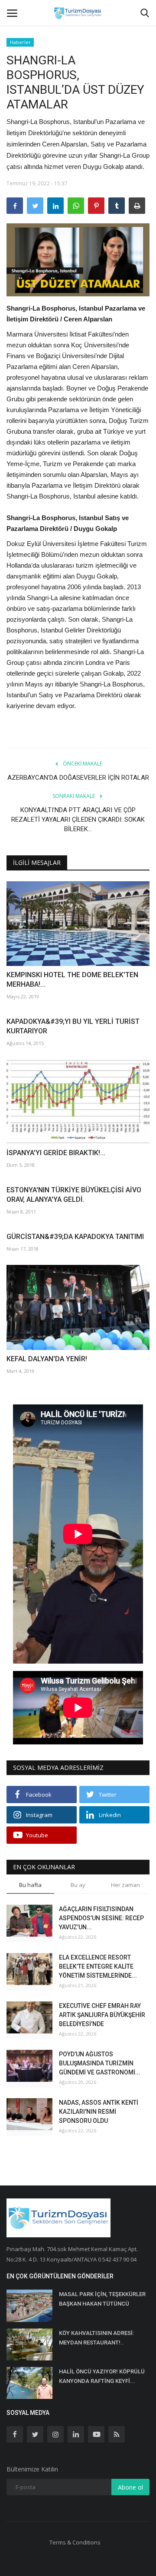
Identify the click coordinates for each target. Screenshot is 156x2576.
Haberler (20, 42)
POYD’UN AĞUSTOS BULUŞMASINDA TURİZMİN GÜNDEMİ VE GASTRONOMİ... (100, 2063)
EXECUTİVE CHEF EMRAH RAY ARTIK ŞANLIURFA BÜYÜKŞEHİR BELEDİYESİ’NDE (102, 2015)
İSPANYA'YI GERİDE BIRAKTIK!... (56, 1153)
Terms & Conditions (75, 2542)
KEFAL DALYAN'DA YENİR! (47, 1359)
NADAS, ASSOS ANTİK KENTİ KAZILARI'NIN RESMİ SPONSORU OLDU (99, 2112)
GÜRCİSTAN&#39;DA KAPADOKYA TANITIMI (75, 1237)
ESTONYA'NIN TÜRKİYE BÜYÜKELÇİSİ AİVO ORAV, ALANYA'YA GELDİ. (74, 1195)
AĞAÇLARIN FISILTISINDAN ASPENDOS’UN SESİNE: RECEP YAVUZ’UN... (101, 1918)
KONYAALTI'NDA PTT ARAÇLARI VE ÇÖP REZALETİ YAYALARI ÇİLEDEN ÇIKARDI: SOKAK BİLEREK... (78, 819)
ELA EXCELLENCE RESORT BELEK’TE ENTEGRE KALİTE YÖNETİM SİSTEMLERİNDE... (98, 1966)
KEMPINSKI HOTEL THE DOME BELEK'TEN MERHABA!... (72, 980)
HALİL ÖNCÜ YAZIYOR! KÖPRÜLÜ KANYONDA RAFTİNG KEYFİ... (102, 2376)
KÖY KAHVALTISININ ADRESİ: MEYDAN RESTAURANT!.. (96, 2338)
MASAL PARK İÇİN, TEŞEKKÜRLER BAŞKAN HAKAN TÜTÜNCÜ (102, 2299)
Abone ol (130, 2487)
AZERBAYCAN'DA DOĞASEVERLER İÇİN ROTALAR (78, 778)
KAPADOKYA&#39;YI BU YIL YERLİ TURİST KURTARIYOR (73, 1026)
